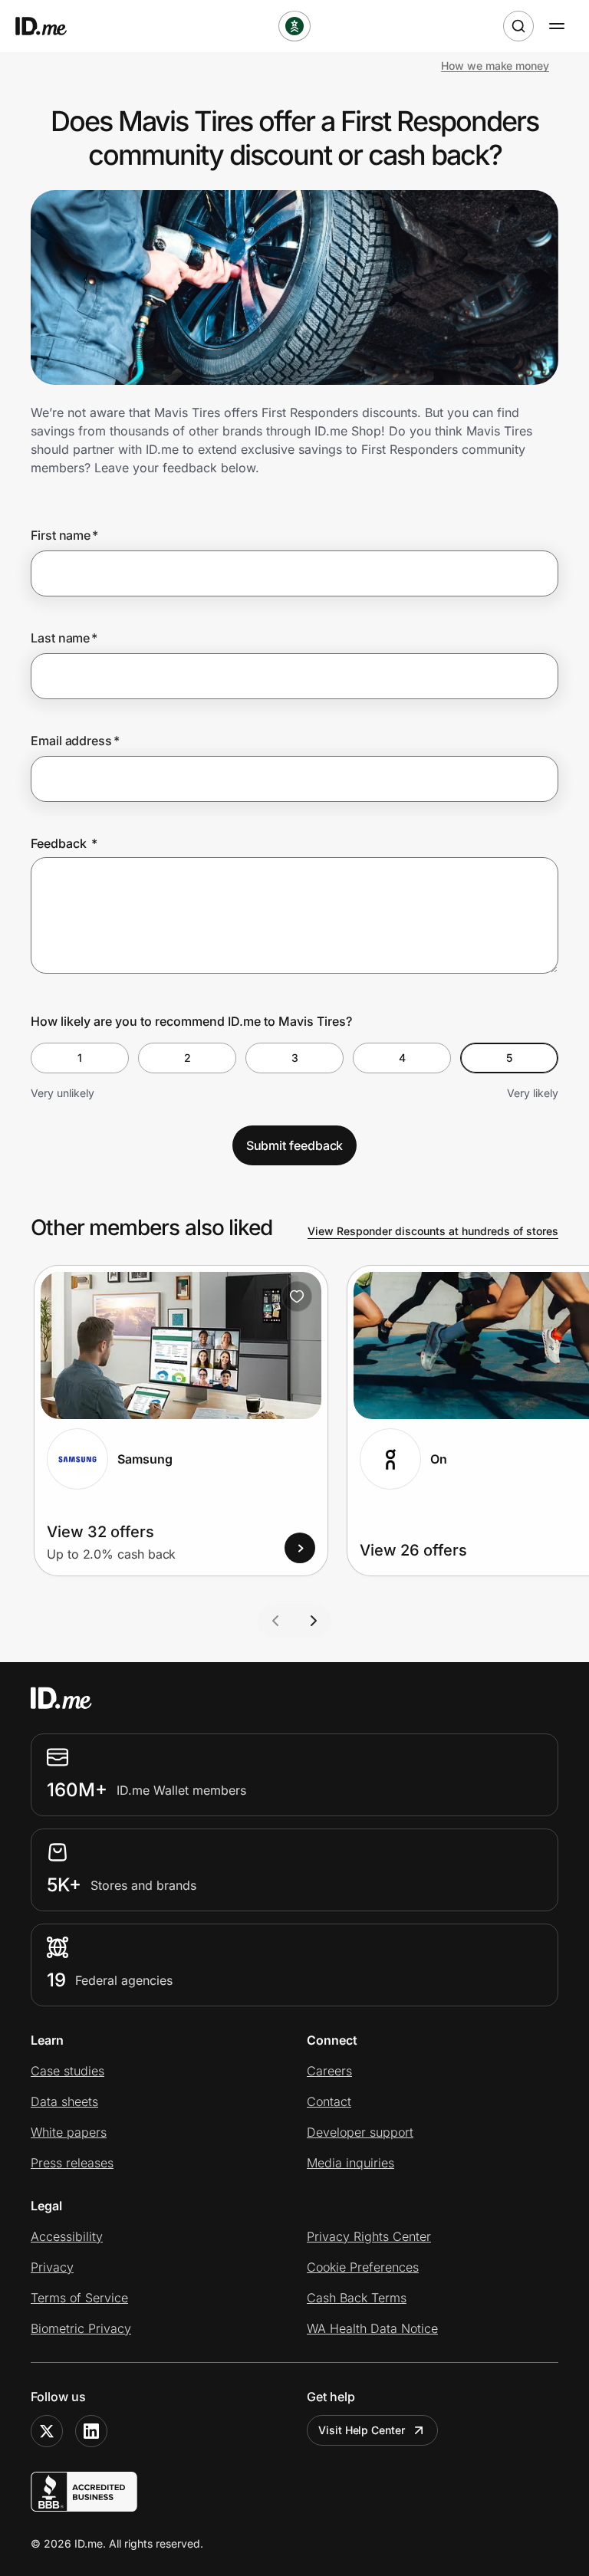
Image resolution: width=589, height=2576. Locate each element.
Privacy (52, 2267)
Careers (329, 2071)
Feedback (64, 843)
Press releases (72, 2163)
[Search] (518, 26)
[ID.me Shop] (51, 26)
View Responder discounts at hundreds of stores (433, 1231)
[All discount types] (294, 26)
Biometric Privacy (81, 2328)
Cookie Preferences (363, 2267)
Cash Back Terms (357, 2298)
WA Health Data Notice (372, 2328)
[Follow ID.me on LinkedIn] (91, 2431)
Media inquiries (350, 2163)
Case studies (67, 2071)
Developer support (360, 2132)
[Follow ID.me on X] (47, 2431)
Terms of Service (79, 2298)
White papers (69, 2132)
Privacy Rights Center (369, 2236)
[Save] (297, 1296)
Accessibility (67, 2236)
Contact (329, 2101)
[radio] (80, 1058)
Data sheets (64, 2101)
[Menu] (557, 26)
